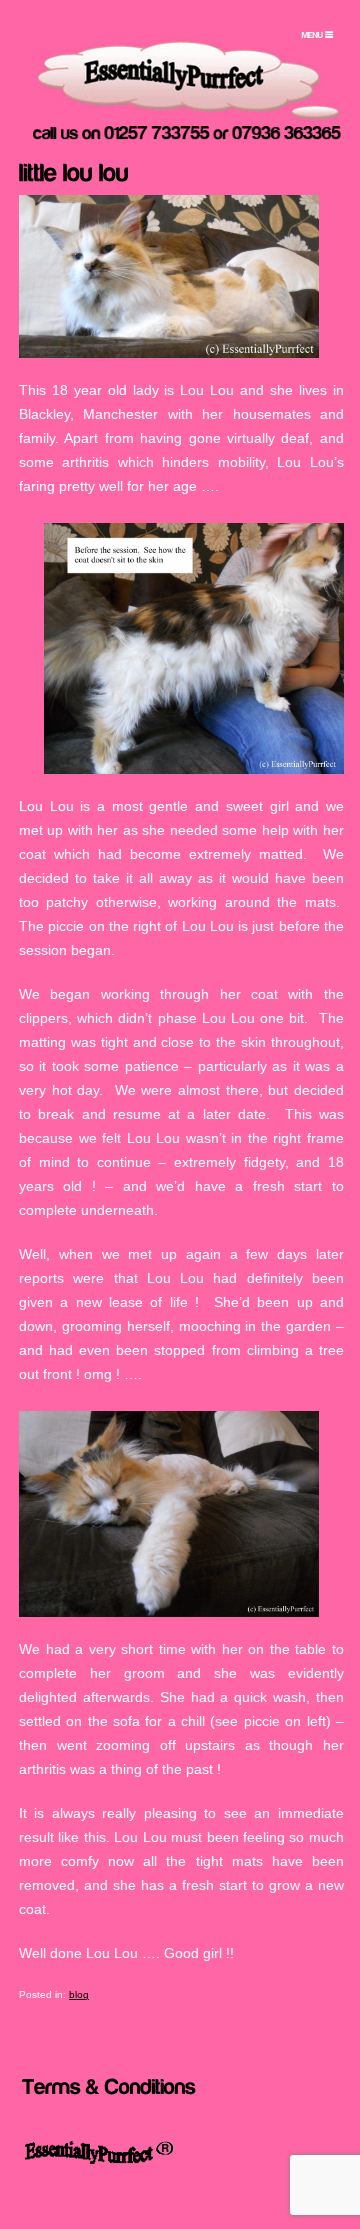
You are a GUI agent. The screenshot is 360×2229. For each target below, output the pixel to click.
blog (79, 1994)
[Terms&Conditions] (109, 2084)
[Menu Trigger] (317, 35)
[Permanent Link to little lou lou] (74, 170)
